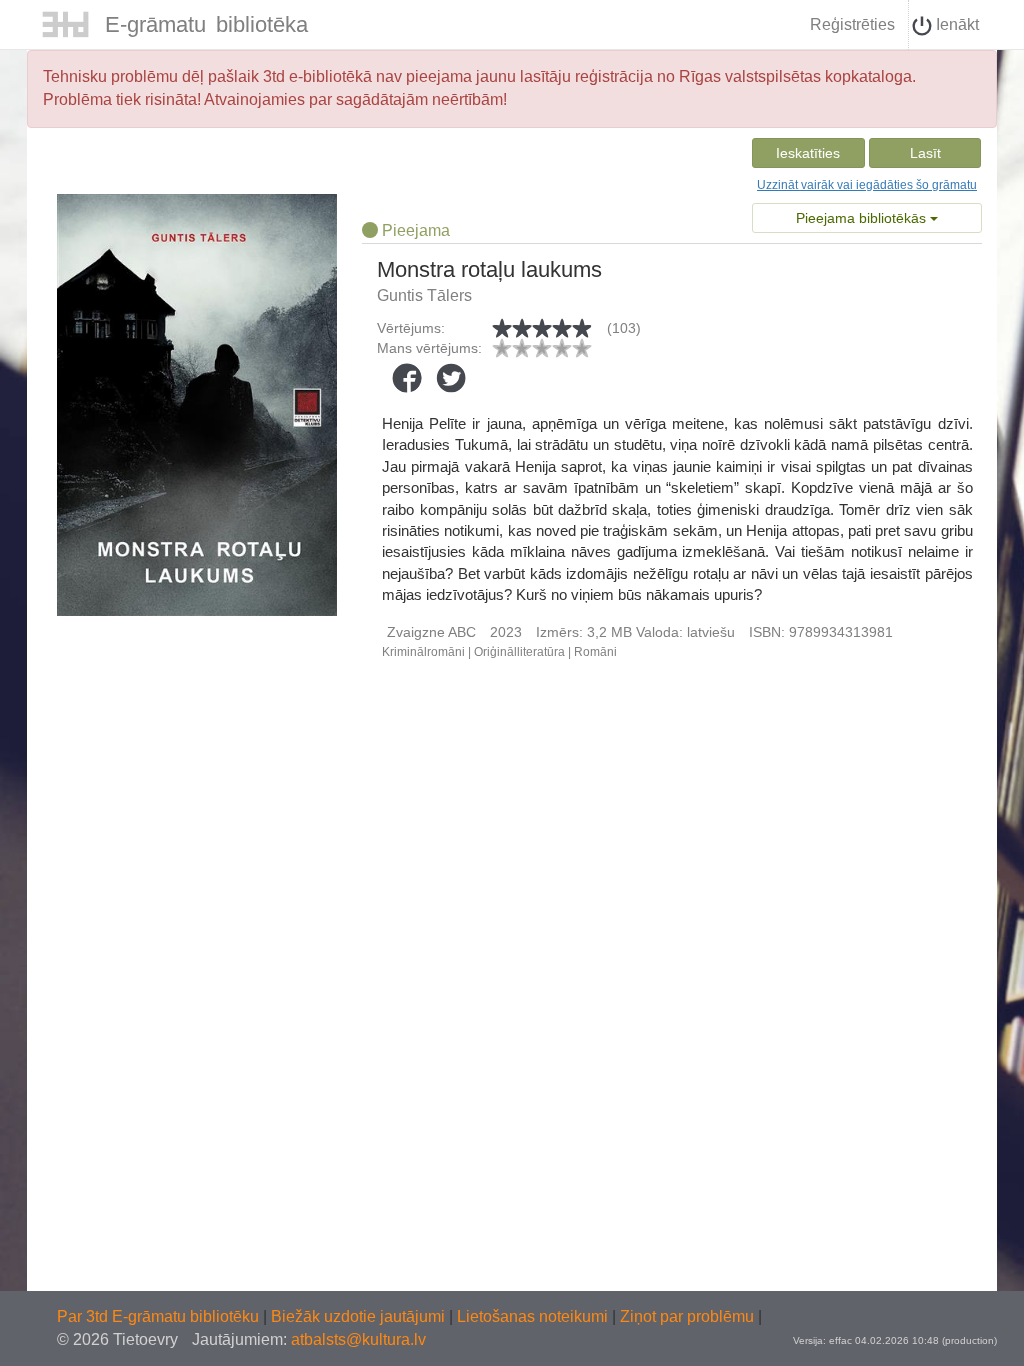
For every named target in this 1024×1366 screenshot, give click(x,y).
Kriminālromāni (423, 652)
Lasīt (925, 153)
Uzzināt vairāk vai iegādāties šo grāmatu (867, 185)
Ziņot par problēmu (687, 1316)
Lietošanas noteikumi (534, 1316)
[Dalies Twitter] (451, 378)
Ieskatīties (808, 153)
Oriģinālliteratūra (519, 652)
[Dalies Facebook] (407, 378)
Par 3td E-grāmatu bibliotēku (160, 1316)
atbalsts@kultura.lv (358, 1339)
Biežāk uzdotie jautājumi (360, 1316)
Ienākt (955, 24)
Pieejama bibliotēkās (863, 218)
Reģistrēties (852, 24)
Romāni (595, 652)
